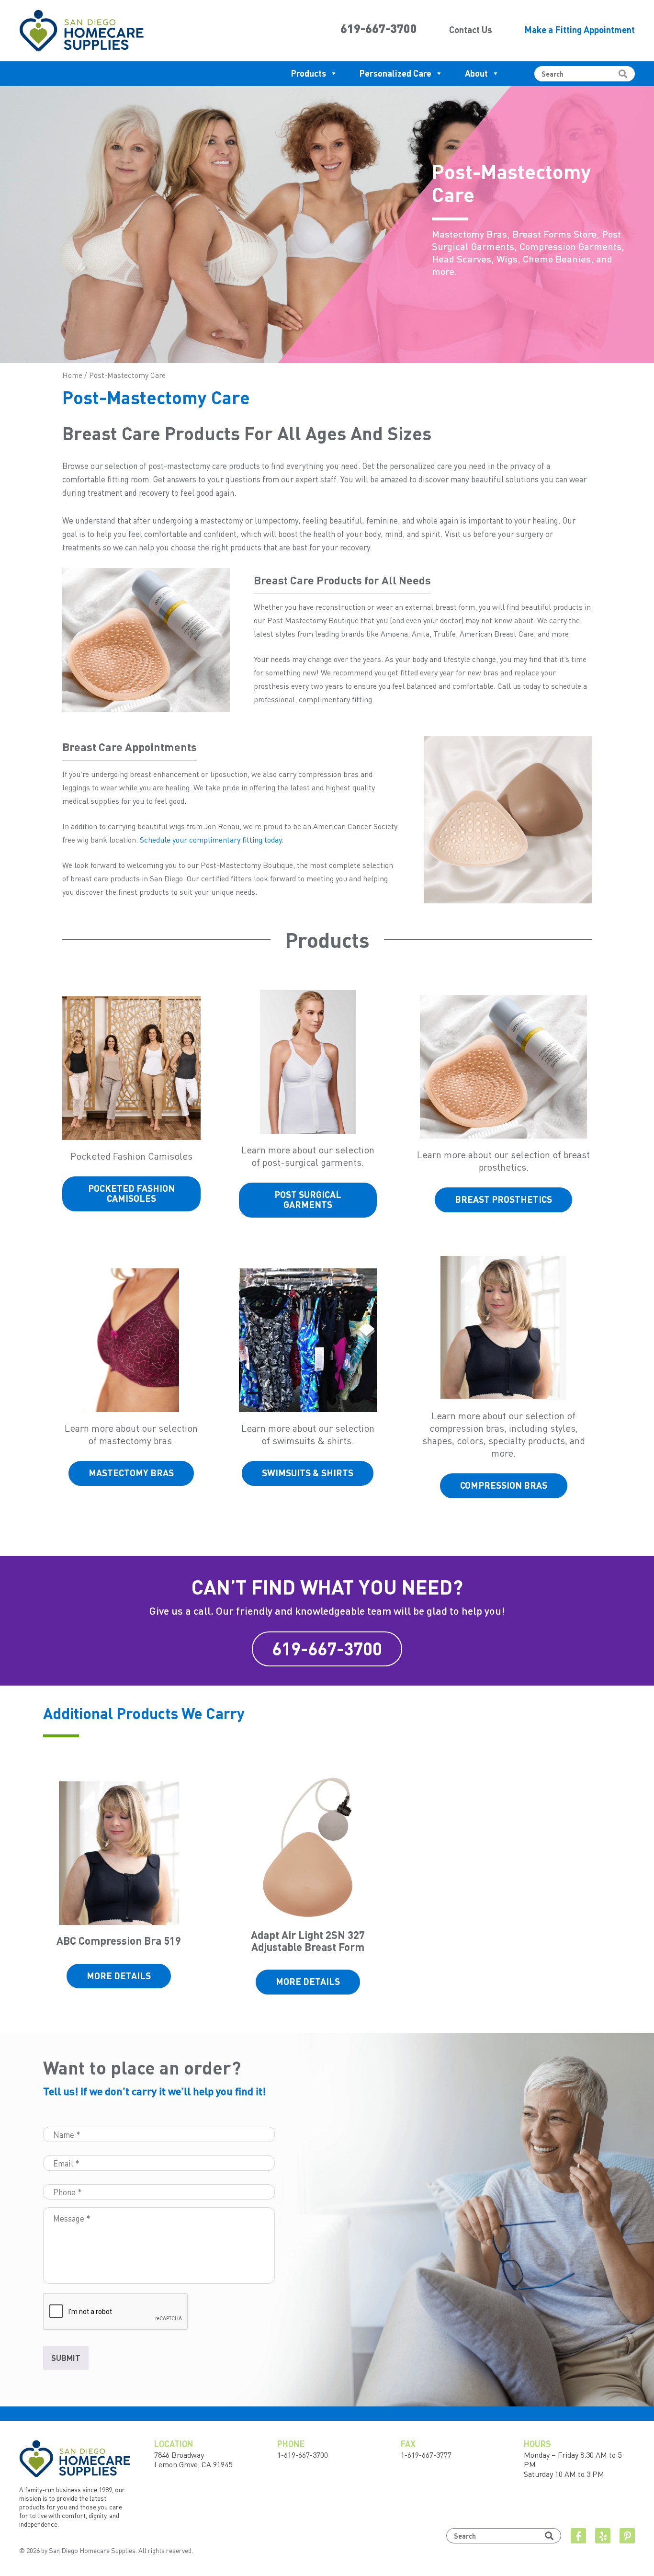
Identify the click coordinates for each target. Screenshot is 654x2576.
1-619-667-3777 (426, 2455)
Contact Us (471, 29)
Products (309, 73)
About (476, 73)
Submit (66, 2358)
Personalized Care (395, 73)
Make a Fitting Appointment (580, 29)
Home (72, 375)
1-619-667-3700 (303, 2455)
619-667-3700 (379, 28)
